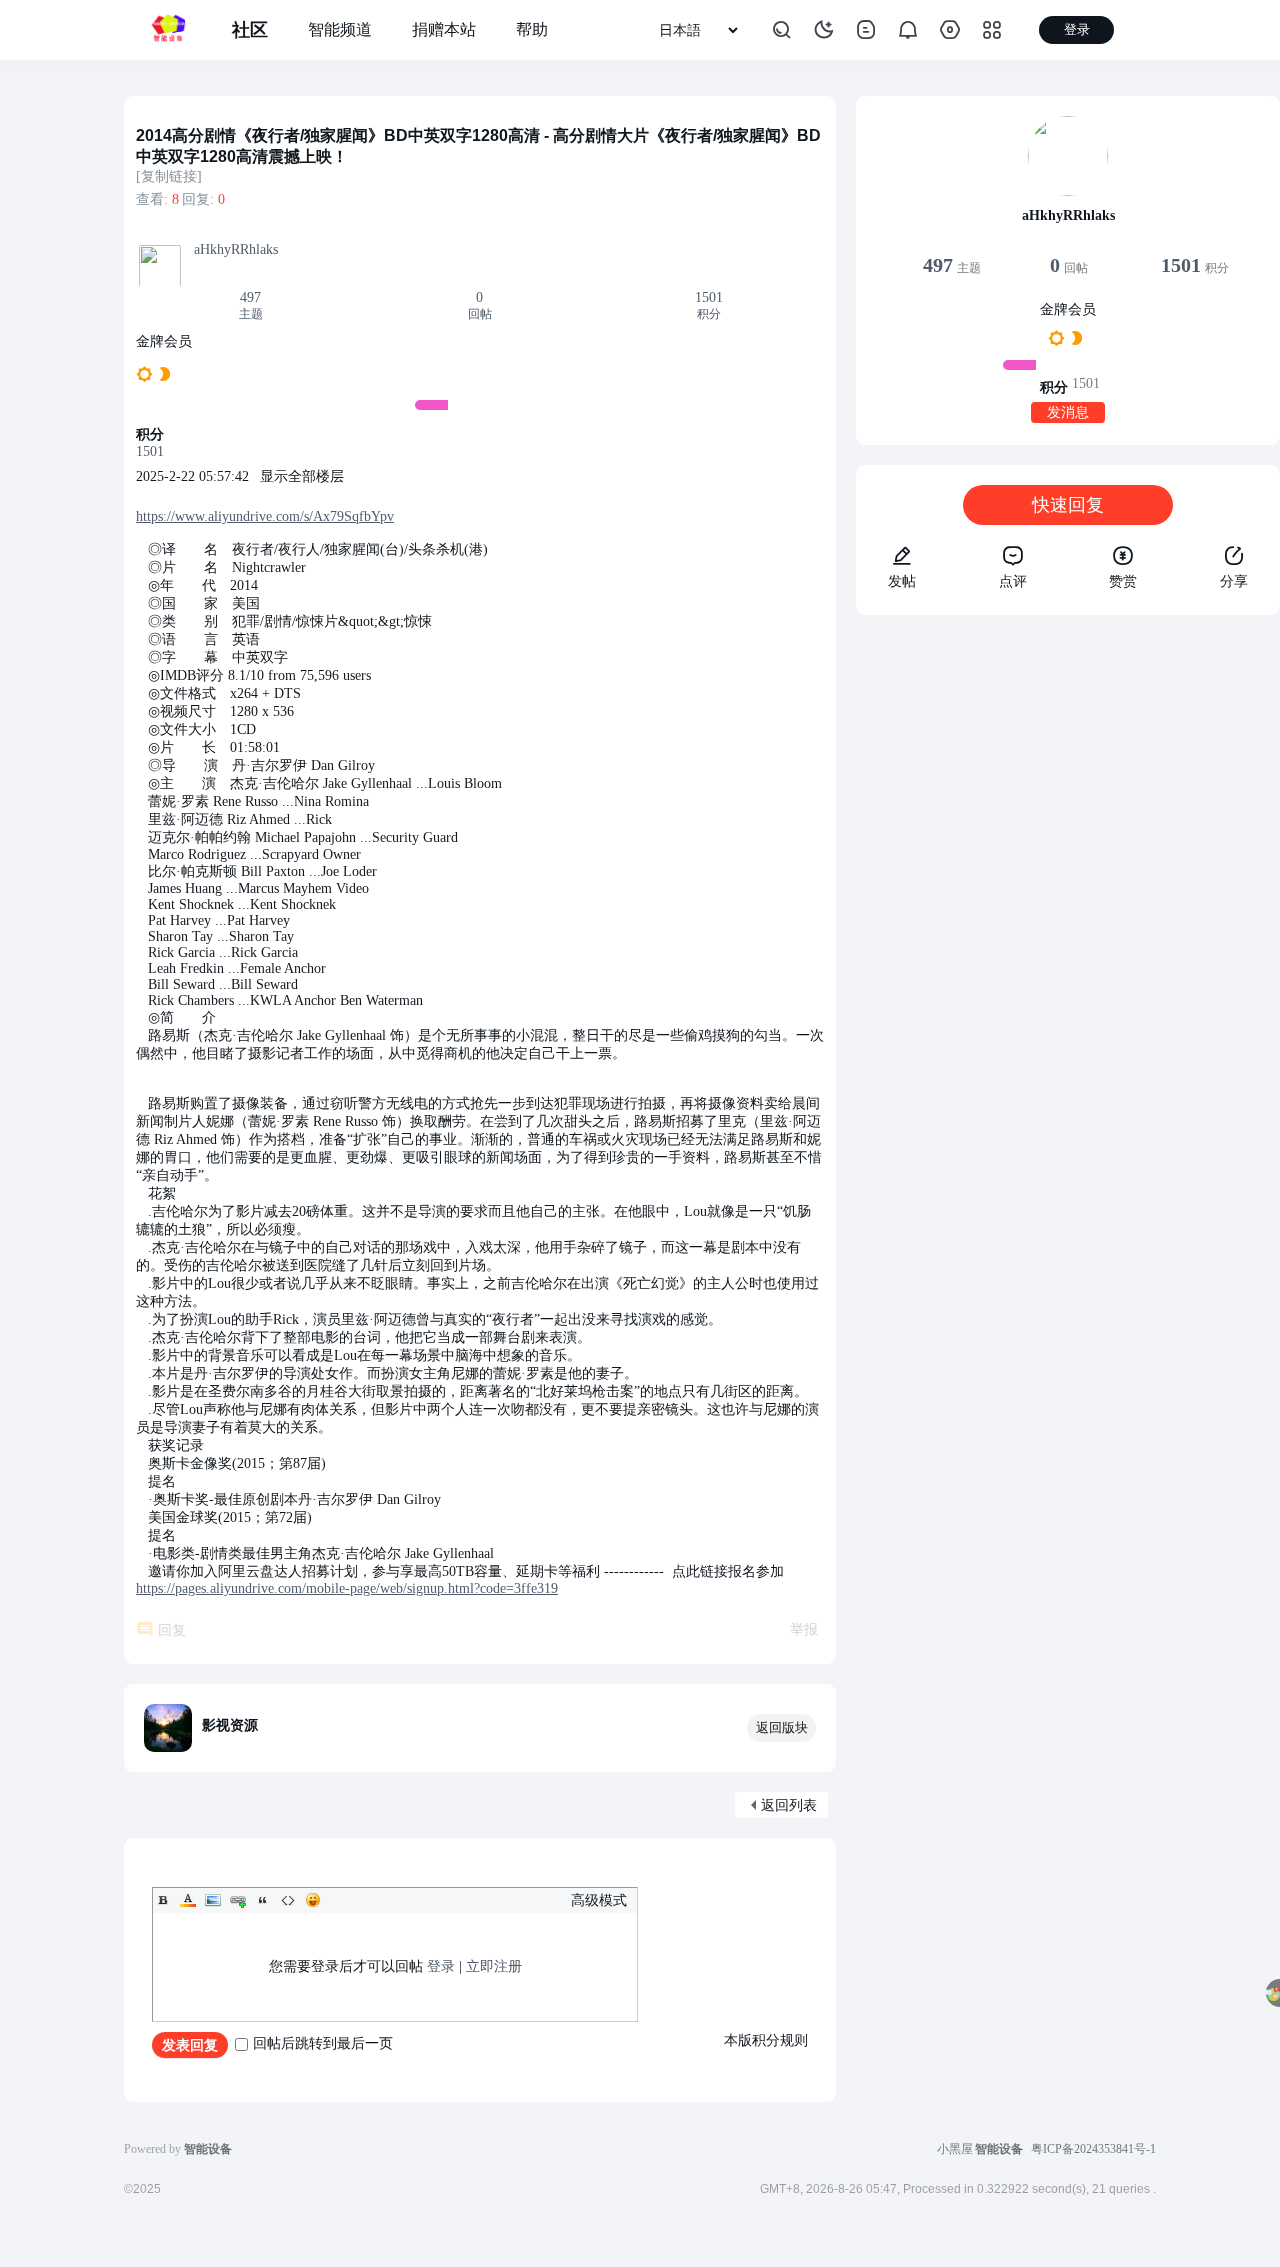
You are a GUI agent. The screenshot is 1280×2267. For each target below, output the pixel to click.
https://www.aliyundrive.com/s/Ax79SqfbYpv (265, 516)
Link (238, 1900)
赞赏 (1123, 581)
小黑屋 (955, 2149)
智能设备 (999, 2149)
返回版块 (782, 1727)
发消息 (1068, 412)
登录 (441, 1966)
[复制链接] (169, 176)
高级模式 (599, 1900)
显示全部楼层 (302, 476)
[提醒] (908, 30)
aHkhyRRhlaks (236, 249)
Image (213, 1900)
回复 (172, 1630)
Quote (263, 1900)
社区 (250, 30)
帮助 (532, 29)
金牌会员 (164, 341)
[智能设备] (168, 30)
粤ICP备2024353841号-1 (1093, 2149)
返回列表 (789, 1805)
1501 (709, 297)
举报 (804, 1629)
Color (188, 1900)
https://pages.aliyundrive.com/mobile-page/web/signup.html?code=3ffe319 (347, 1588)
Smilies (313, 1900)
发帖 (902, 581)
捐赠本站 (444, 29)
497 (250, 297)
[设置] (950, 30)
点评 (1013, 581)
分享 (1234, 581)
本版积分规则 (766, 2040)
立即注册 (494, 1966)
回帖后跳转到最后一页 (323, 2043)
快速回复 (1068, 505)
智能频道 (340, 29)
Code (288, 1900)
